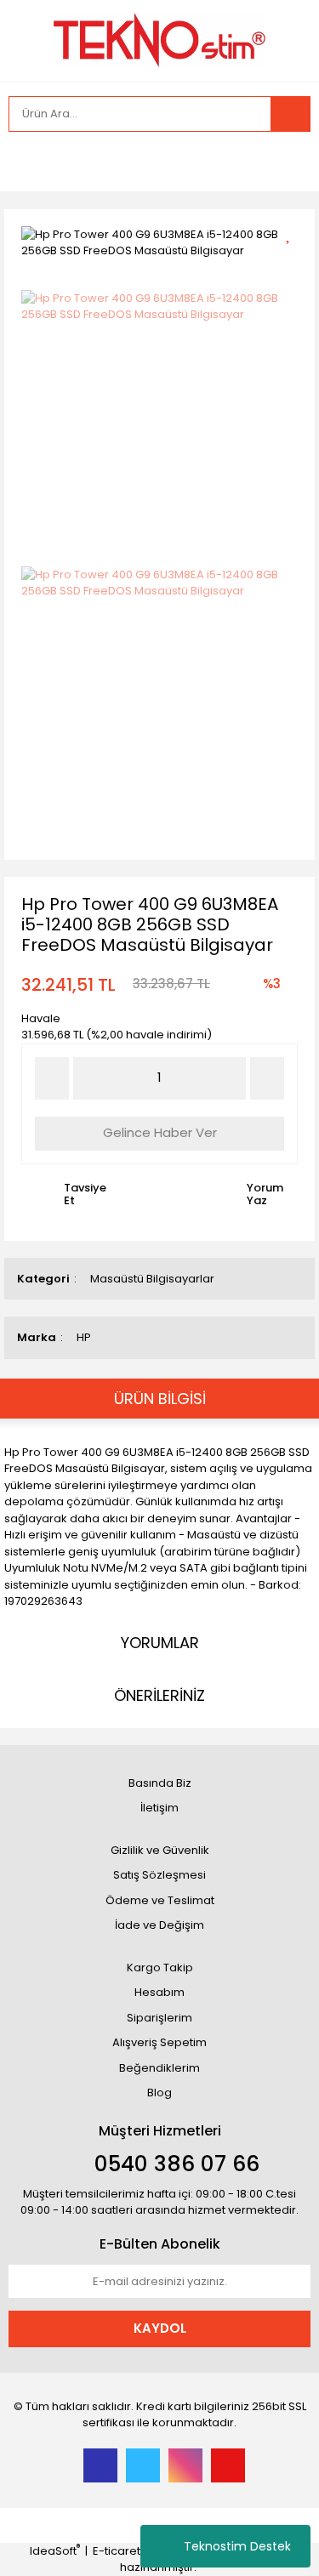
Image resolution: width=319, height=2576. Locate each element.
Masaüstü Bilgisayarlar (152, 1279)
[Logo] (159, 39)
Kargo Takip (160, 1968)
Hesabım (159, 1992)
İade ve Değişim (159, 1925)
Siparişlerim (159, 2018)
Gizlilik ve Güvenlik (160, 1850)
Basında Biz (160, 1783)
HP (84, 1337)
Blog (159, 2093)
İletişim (159, 1808)
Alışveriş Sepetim (159, 2042)
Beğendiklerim (159, 2068)
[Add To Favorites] (294, 233)
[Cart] (285, 162)
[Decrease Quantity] (52, 1078)
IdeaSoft (55, 2551)
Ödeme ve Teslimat (160, 1900)
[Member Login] (26, 162)
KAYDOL (160, 2328)
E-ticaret (117, 2551)
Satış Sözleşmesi (159, 1875)
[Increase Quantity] (267, 1078)
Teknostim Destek (237, 2546)
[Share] (294, 262)
